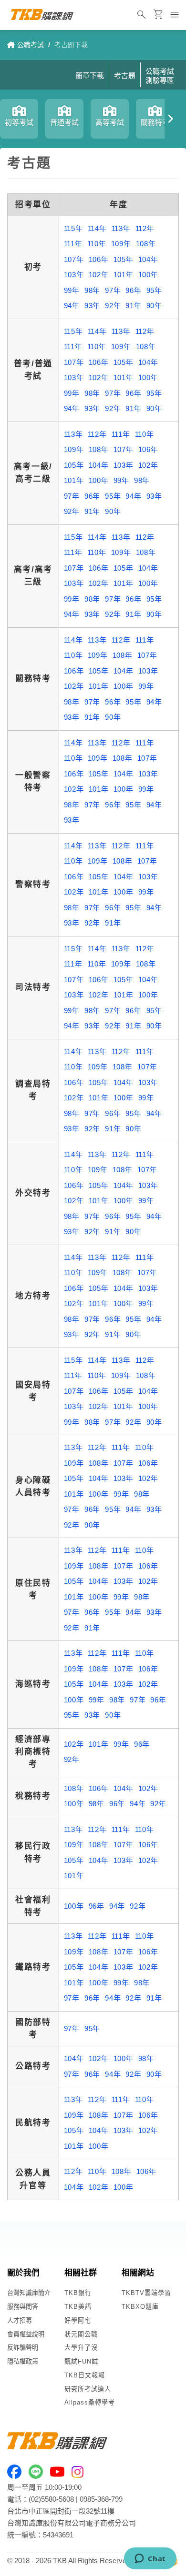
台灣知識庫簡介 (29, 2293)
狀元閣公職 (81, 2334)
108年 (146, 244)
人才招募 (20, 2320)
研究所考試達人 (88, 2389)
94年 (72, 306)
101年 (124, 275)
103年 (74, 275)
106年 (99, 259)
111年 (73, 244)
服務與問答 (23, 2307)
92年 (113, 306)
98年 (92, 290)
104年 (148, 259)
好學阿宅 (78, 2320)
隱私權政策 (23, 2361)
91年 (133, 306)
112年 (145, 228)
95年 (154, 290)
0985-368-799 (101, 2499)
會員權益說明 (26, 2334)
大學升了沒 (81, 2348)
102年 (99, 275)
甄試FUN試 (81, 2361)
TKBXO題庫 (140, 2307)
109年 (121, 244)
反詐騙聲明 (23, 2348)
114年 (97, 228)
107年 (74, 259)
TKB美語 (78, 2307)
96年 (133, 290)
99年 (72, 290)
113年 (121, 228)
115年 (73, 228)
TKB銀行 (78, 2293)
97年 (113, 290)
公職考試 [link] (31, 45)
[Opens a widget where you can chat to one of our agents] (150, 2559)
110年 (97, 244)
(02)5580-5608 (51, 2499)
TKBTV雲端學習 (146, 2293)
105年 (124, 259)
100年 (148, 275)
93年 (92, 306)
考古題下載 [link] (71, 45)
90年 (154, 306)
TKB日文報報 (85, 2375)
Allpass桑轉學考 (90, 2402)
